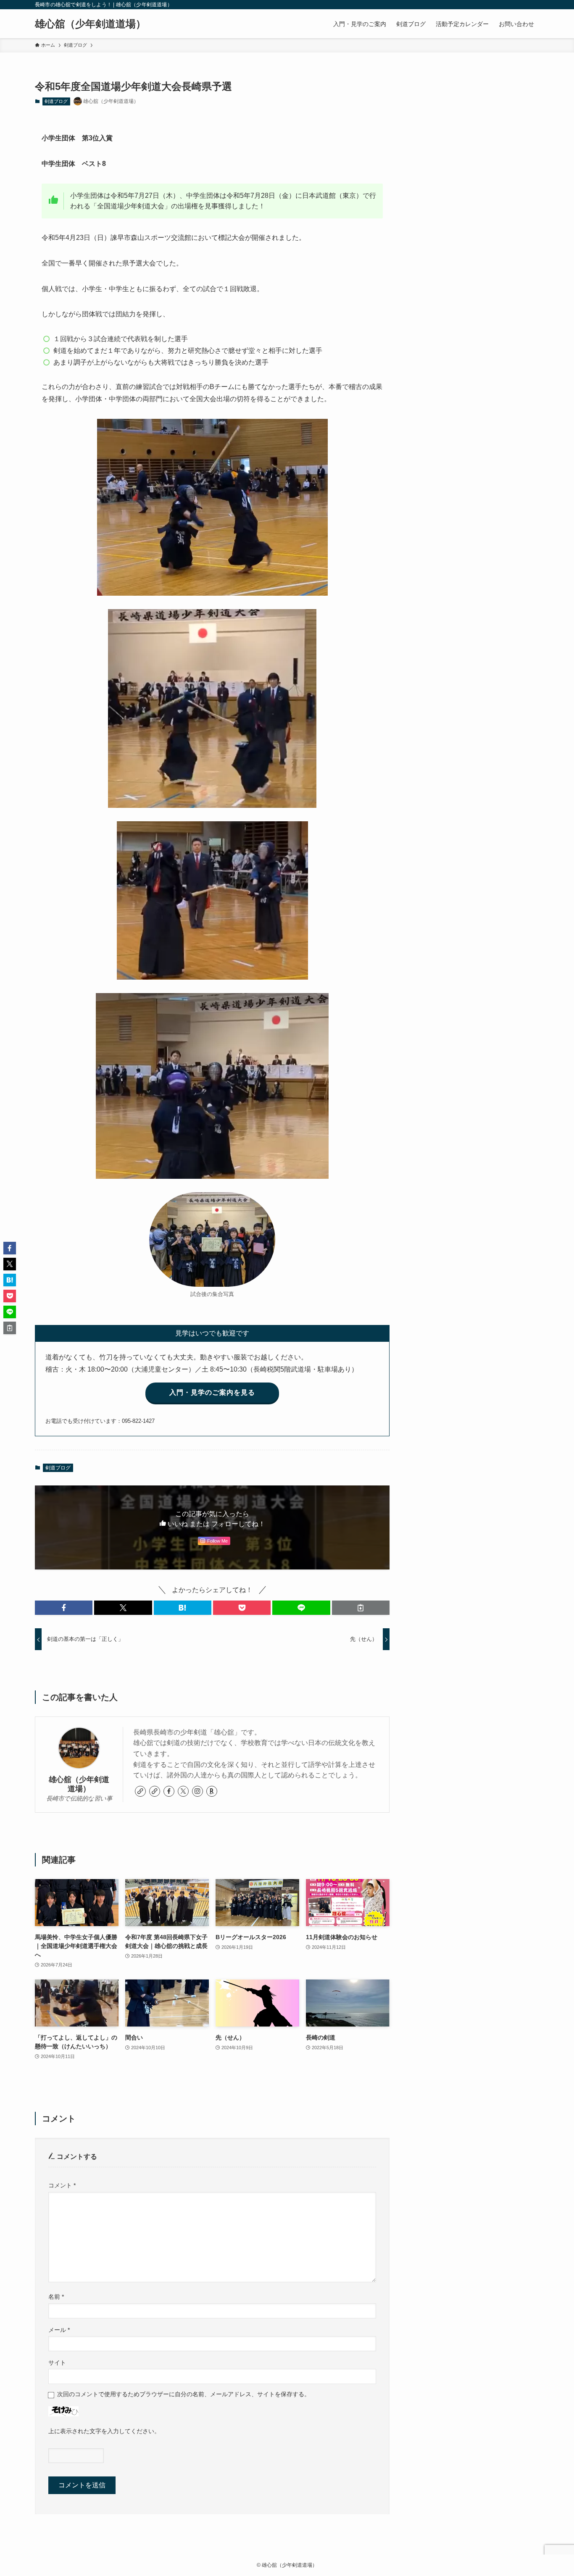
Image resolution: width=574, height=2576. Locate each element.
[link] (140, 1791)
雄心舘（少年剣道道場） (90, 24)
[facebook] (169, 1791)
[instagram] (197, 1791)
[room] (212, 1791)
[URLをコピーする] (361, 1608)
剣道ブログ (56, 101)
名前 (56, 2297)
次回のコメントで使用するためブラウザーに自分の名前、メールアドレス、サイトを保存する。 (184, 2394)
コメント (62, 2185)
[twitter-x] (183, 1791)
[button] (64, 1608)
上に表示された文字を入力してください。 (104, 2431)
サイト (57, 2363)
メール (59, 2330)
